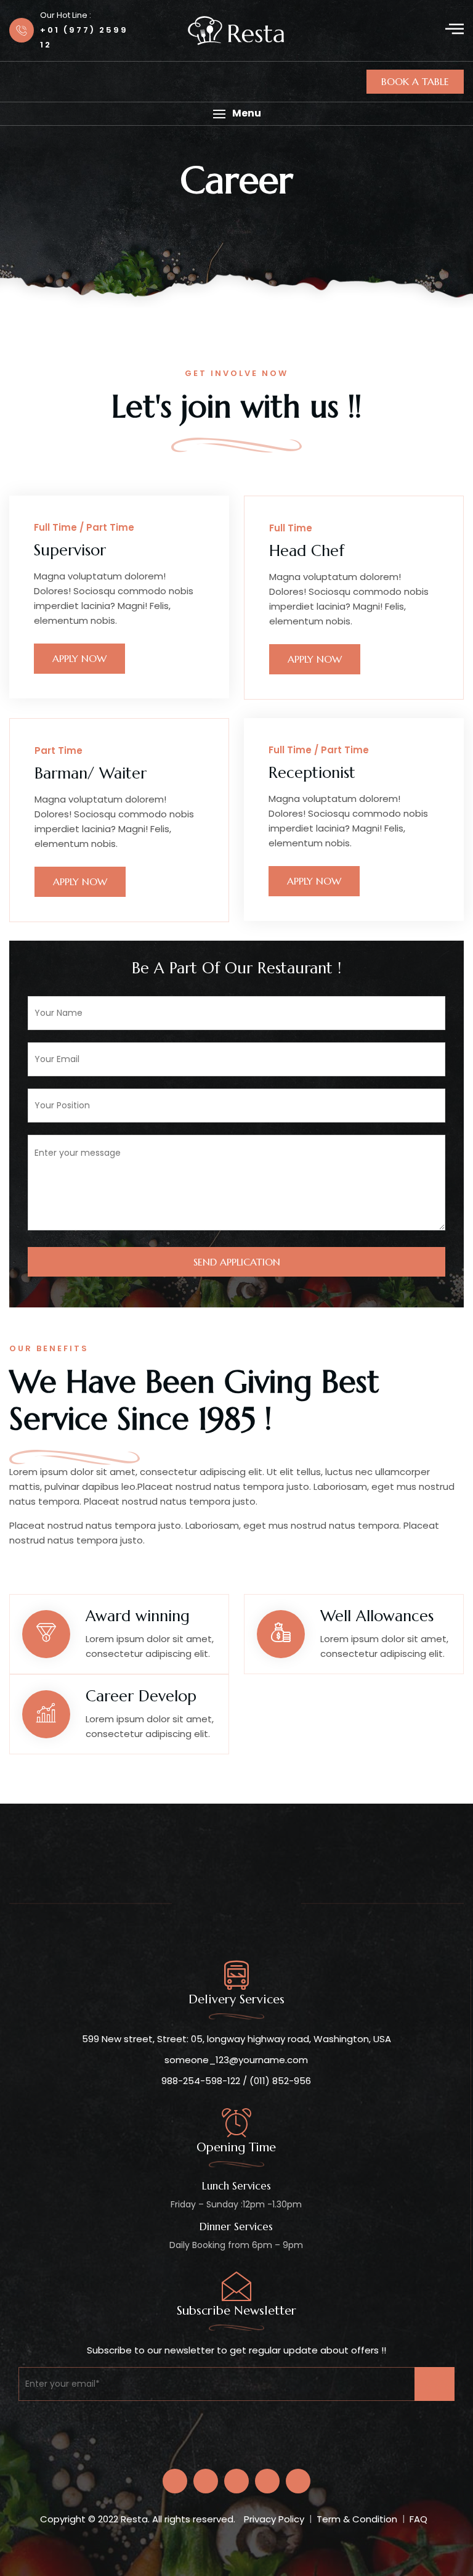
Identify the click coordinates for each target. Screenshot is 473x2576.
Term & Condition (357, 2519)
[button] (236, 114)
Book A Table (415, 81)
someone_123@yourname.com (236, 2060)
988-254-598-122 (201, 2081)
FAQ (418, 2519)
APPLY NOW (79, 658)
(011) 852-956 (280, 2081)
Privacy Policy (274, 2519)
